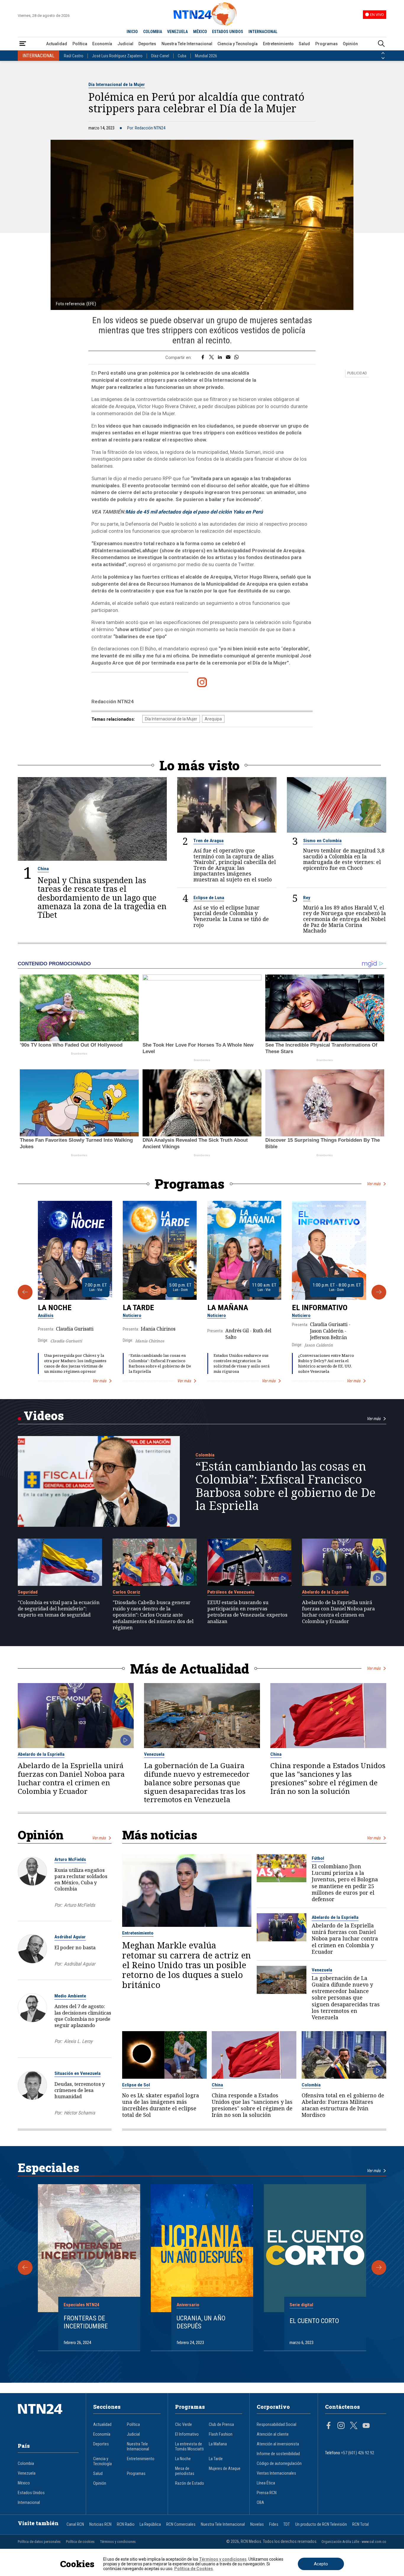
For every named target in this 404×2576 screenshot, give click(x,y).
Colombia (205, 1455)
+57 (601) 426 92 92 (358, 2453)
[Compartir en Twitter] (211, 358)
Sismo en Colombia (322, 841)
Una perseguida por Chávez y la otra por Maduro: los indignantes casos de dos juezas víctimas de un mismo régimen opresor (75, 1363)
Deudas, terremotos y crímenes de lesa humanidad (80, 2090)
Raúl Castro (74, 56)
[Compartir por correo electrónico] (228, 358)
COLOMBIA (153, 32)
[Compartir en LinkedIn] (220, 358)
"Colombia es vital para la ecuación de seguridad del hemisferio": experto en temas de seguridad (59, 1608)
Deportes (147, 44)
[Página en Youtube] (366, 2426)
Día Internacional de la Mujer (117, 85)
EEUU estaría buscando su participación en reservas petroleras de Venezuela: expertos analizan (247, 1612)
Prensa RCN (267, 2493)
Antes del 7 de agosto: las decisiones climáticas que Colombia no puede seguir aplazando (83, 2015)
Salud (304, 44)
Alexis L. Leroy (78, 2041)
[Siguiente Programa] (379, 1292)
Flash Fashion (221, 2434)
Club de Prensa (221, 2425)
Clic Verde (184, 2425)
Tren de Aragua (209, 841)
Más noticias (160, 1835)
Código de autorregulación (279, 2464)
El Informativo (320, 1308)
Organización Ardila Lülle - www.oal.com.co (354, 2542)
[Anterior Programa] (25, 1292)
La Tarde (138, 1308)
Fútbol (318, 1858)
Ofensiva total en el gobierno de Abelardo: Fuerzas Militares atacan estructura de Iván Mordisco (343, 2105)
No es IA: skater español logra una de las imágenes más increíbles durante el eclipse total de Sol (161, 2105)
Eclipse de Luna (209, 898)
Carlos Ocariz (126, 1592)
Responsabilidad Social (277, 2425)
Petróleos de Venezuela (231, 1592)
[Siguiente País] (383, 58)
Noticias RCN (100, 2524)
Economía (102, 44)
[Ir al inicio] (48, 2418)
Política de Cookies (194, 2569)
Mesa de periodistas (185, 2471)
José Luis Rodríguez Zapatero (117, 56)
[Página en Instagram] (341, 2426)
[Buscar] (381, 44)
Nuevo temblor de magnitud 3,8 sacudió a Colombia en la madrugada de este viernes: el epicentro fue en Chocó (344, 859)
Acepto (321, 2564)
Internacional (29, 2503)
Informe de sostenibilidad (278, 2454)
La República (150, 2524)
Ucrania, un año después (201, 2322)
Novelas (257, 2524)
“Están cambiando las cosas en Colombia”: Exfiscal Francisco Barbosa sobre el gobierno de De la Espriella (160, 1363)
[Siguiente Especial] (379, 2268)
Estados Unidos (31, 2493)
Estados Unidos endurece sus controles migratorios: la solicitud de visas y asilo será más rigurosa (241, 1363)
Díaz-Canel (160, 56)
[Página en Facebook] (329, 2426)
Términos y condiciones (118, 2542)
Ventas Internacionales (276, 2473)
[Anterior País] (383, 53)
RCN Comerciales (181, 2524)
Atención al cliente (273, 2434)
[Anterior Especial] (25, 2268)
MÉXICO (200, 32)
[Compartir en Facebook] (203, 358)
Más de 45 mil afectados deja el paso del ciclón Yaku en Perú (194, 512)
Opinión (350, 44)
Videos (44, 1415)
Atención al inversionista (278, 2444)
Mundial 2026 (206, 56)
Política (80, 44)
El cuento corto (314, 2321)
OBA (260, 2503)
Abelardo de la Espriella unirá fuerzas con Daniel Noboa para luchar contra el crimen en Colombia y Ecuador (338, 1612)
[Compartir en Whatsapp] (236, 358)
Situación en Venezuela (77, 2073)
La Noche (55, 1308)
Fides (274, 2524)
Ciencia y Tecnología (237, 44)
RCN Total (361, 2524)
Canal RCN (75, 2524)
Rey (307, 898)
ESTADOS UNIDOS (228, 32)
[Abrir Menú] (23, 44)
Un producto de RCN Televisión (321, 2524)
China (43, 869)
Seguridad (28, 1592)
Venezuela (154, 1754)
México (24, 2483)
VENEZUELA (177, 32)
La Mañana (228, 1308)
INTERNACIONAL (263, 32)
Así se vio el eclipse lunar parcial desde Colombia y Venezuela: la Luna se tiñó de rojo (231, 916)
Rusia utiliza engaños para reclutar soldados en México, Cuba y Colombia (81, 1879)
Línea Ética (266, 2483)
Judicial (125, 44)
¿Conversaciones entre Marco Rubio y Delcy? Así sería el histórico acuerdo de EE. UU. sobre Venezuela (326, 1363)
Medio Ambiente (70, 1996)
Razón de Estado (190, 2483)
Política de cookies (80, 2542)
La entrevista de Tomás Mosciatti (189, 2447)
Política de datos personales (39, 2542)
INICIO (132, 32)
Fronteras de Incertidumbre (86, 2322)
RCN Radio (126, 2524)
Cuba (182, 56)
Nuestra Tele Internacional (187, 44)
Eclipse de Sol (136, 2085)
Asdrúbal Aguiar (70, 1937)
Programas (327, 44)
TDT (287, 2524)
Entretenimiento (278, 44)
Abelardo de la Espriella (325, 1592)
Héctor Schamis (80, 2113)
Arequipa (213, 719)
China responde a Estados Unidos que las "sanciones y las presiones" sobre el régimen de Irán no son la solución (328, 1778)
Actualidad (57, 44)
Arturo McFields (70, 1859)
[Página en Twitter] (354, 2426)
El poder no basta (75, 1947)
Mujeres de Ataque (225, 2469)
